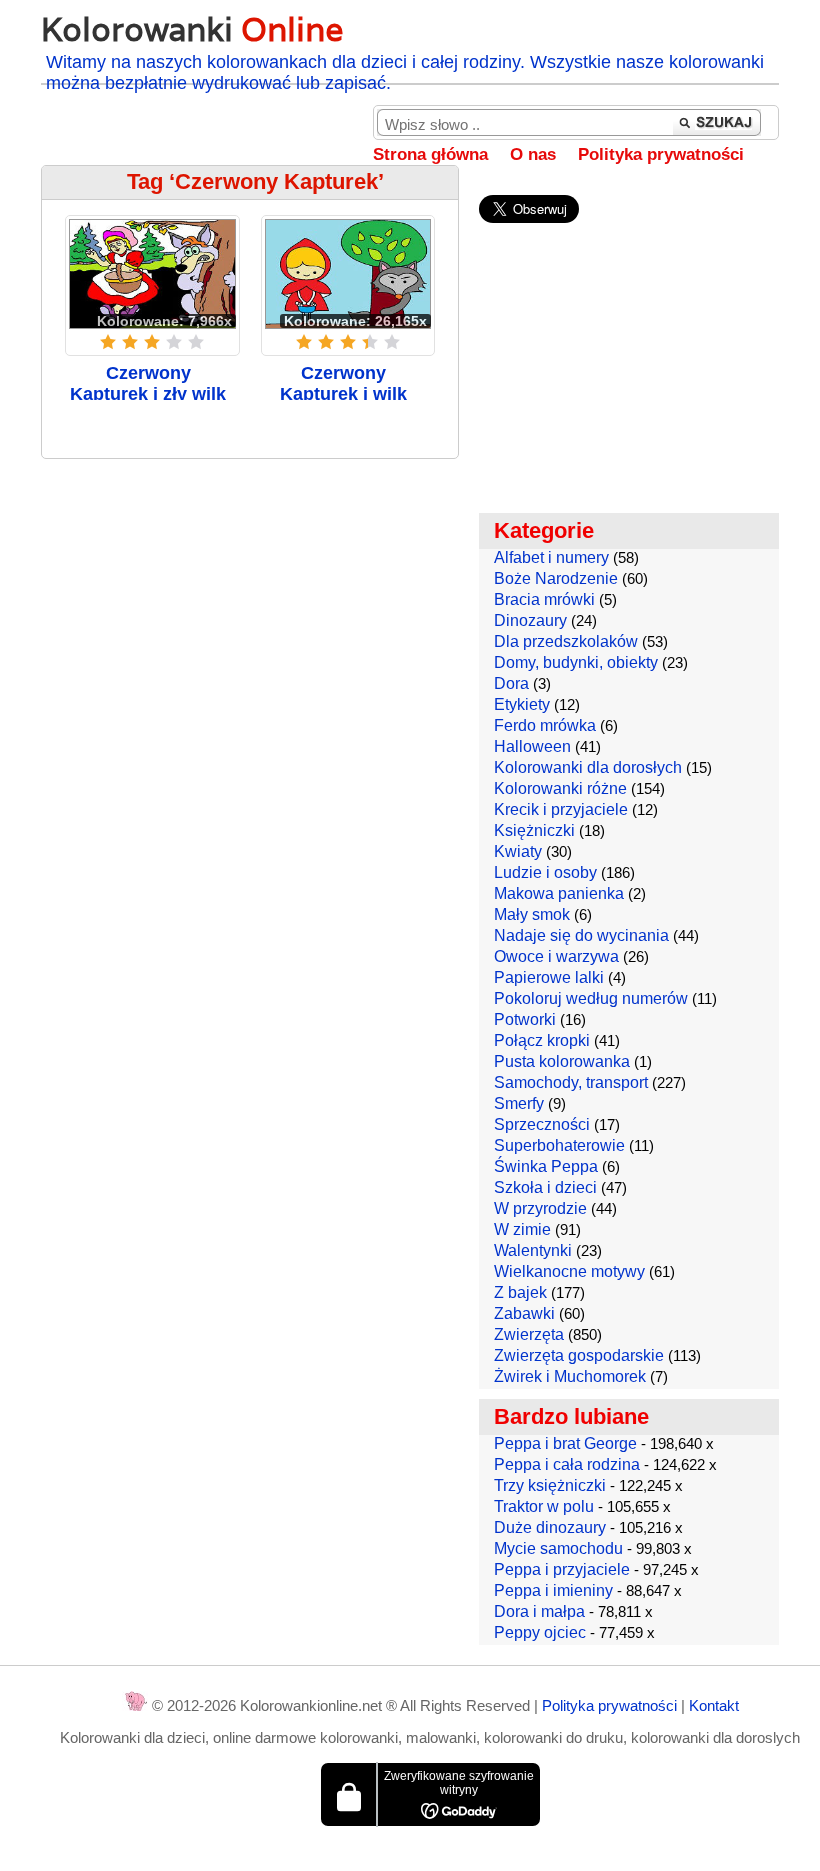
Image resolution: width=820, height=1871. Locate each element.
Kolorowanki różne (560, 788)
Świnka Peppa (546, 1166)
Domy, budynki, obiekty (576, 662)
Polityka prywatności (661, 154)
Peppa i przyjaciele (562, 1569)
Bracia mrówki (544, 599)
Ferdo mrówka (545, 725)
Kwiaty (518, 851)
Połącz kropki (542, 1040)
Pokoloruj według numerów (591, 998)
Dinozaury (530, 620)
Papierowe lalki (549, 977)
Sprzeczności (542, 1124)
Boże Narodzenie (556, 578)
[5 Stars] (196, 342)
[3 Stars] (152, 342)
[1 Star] (108, 342)
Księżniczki (534, 830)
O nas (533, 154)
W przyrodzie (540, 1208)
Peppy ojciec (540, 1632)
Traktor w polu (544, 1506)
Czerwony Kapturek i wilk (343, 383)
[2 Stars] (130, 342)
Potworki (525, 1019)
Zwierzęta (529, 1334)
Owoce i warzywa (556, 956)
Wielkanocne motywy (569, 1271)
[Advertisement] (250, 619)
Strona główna (430, 154)
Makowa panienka (559, 893)
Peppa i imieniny (553, 1590)
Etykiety (522, 704)
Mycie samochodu (558, 1548)
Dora (511, 683)
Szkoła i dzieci (545, 1187)
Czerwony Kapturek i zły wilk (148, 383)
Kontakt (714, 1705)
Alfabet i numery (551, 557)
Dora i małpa (539, 1611)
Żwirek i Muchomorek (570, 1376)
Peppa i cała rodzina (567, 1464)
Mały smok (532, 914)
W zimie (522, 1229)
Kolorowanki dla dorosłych (588, 767)
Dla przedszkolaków (566, 641)
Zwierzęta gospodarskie (579, 1355)
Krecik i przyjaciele (561, 809)
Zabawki (524, 1313)
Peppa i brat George (565, 1443)
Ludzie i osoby (545, 872)
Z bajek (520, 1292)
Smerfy (519, 1103)
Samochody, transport (571, 1082)
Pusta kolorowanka (562, 1061)
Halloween (532, 746)
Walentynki (533, 1250)
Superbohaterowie (559, 1145)
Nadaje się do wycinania (581, 935)
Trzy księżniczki (550, 1485)
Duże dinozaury (550, 1527)
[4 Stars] (174, 342)
